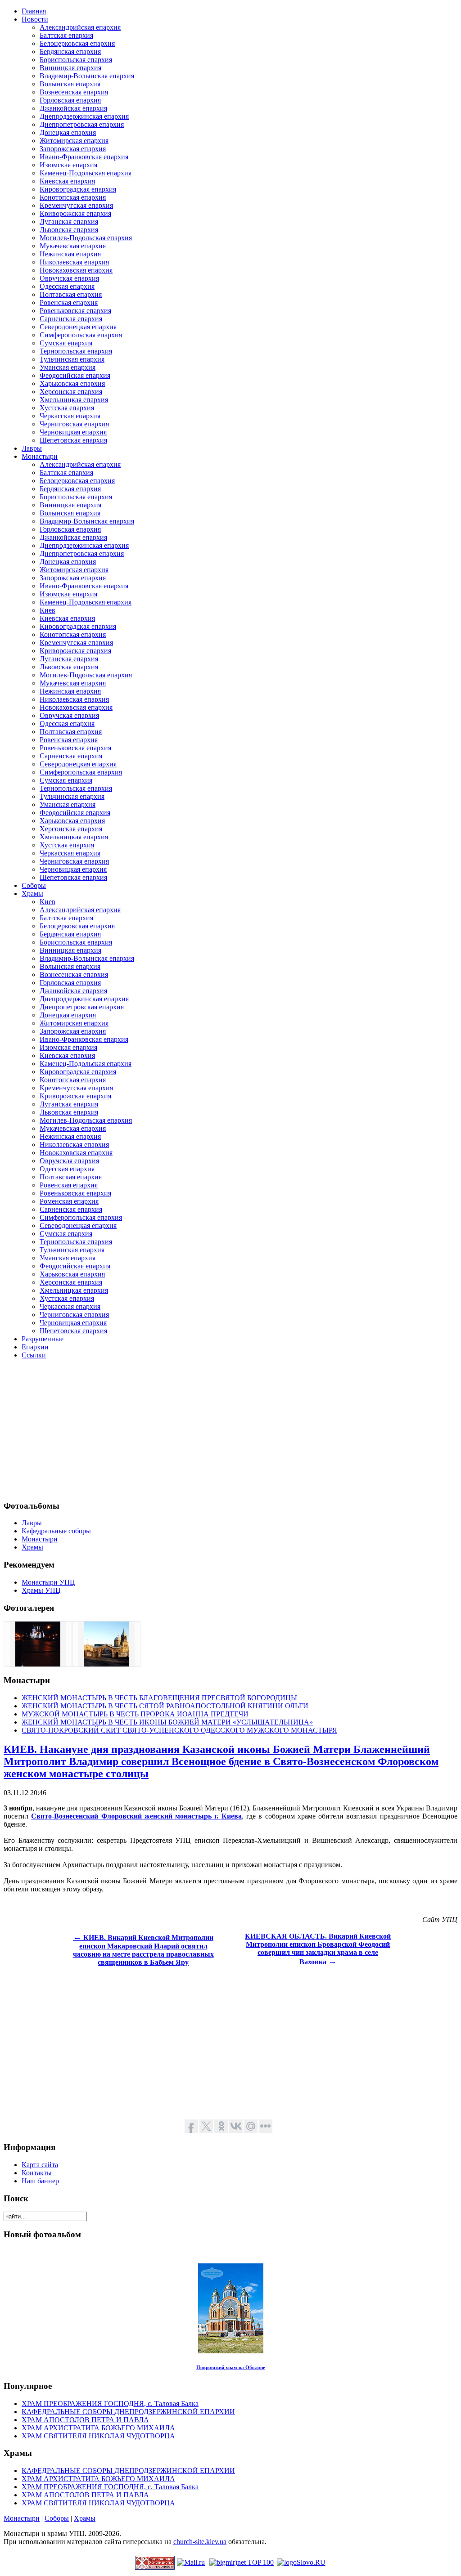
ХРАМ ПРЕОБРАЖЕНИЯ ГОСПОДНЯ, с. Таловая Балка (110, 2404)
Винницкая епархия (70, 68)
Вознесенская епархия (74, 92)
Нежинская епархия (70, 254)
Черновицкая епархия (73, 432)
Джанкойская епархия (73, 108)
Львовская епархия (69, 230)
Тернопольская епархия (76, 351)
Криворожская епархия (75, 213)
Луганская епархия (69, 222)
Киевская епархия (67, 181)
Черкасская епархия (70, 416)
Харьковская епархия (72, 383)
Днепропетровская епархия (82, 124)
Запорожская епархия (73, 149)
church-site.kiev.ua (200, 2542)
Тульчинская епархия (72, 359)
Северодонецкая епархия (78, 327)
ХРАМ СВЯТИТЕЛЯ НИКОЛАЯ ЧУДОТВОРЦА (98, 2436)
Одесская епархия (67, 286)
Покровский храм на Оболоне (231, 2367)
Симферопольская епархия (81, 335)
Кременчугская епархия (76, 205)
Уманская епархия (68, 367)
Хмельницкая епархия (74, 400)
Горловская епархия (70, 100)
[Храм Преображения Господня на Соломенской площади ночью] (38, 1664)
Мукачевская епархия (73, 246)
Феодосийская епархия (75, 375)
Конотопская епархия (73, 197)
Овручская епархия (69, 278)
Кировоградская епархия (78, 189)
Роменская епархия (69, 1201)
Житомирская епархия (74, 141)
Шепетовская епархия (73, 440)
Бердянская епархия (70, 52)
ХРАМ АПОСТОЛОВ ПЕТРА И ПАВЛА (85, 2420)
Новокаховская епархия (76, 270)
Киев (47, 610)
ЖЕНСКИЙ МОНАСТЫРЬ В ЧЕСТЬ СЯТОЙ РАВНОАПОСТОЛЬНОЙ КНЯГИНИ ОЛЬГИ (165, 1706)
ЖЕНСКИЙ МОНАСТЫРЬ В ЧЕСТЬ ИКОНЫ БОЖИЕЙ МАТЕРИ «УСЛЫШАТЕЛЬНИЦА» (167, 1722)
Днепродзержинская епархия (84, 116)
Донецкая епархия (68, 132)
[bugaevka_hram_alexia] (106, 1664)
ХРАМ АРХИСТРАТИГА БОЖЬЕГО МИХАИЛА (98, 2428)
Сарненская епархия (71, 319)
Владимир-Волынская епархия (87, 76)
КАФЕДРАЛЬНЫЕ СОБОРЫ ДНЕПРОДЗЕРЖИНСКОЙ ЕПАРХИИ (128, 2412)
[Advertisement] (230, 1429)
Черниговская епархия (74, 424)
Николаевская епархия (74, 262)
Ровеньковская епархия (75, 311)
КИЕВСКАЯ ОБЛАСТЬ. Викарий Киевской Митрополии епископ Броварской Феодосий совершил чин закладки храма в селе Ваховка (318, 1949)
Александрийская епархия (80, 27)
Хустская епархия (67, 408)
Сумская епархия (66, 343)
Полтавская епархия (71, 294)
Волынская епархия (70, 84)
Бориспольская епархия (76, 60)
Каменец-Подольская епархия (86, 173)
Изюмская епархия (68, 165)
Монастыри (22, 2518)
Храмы (85, 2518)
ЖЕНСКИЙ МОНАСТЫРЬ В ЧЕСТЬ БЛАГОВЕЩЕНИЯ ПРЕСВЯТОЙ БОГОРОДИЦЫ (159, 1698)
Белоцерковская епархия (77, 43)
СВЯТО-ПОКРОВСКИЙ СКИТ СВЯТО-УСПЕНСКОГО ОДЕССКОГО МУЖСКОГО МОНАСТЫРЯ (179, 1730)
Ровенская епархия (69, 302)
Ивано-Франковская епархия (84, 157)
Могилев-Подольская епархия (86, 238)
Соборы (57, 2518)
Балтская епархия (66, 35)
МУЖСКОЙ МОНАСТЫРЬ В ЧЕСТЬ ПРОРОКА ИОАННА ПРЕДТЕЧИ (135, 1714)
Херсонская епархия (71, 392)
